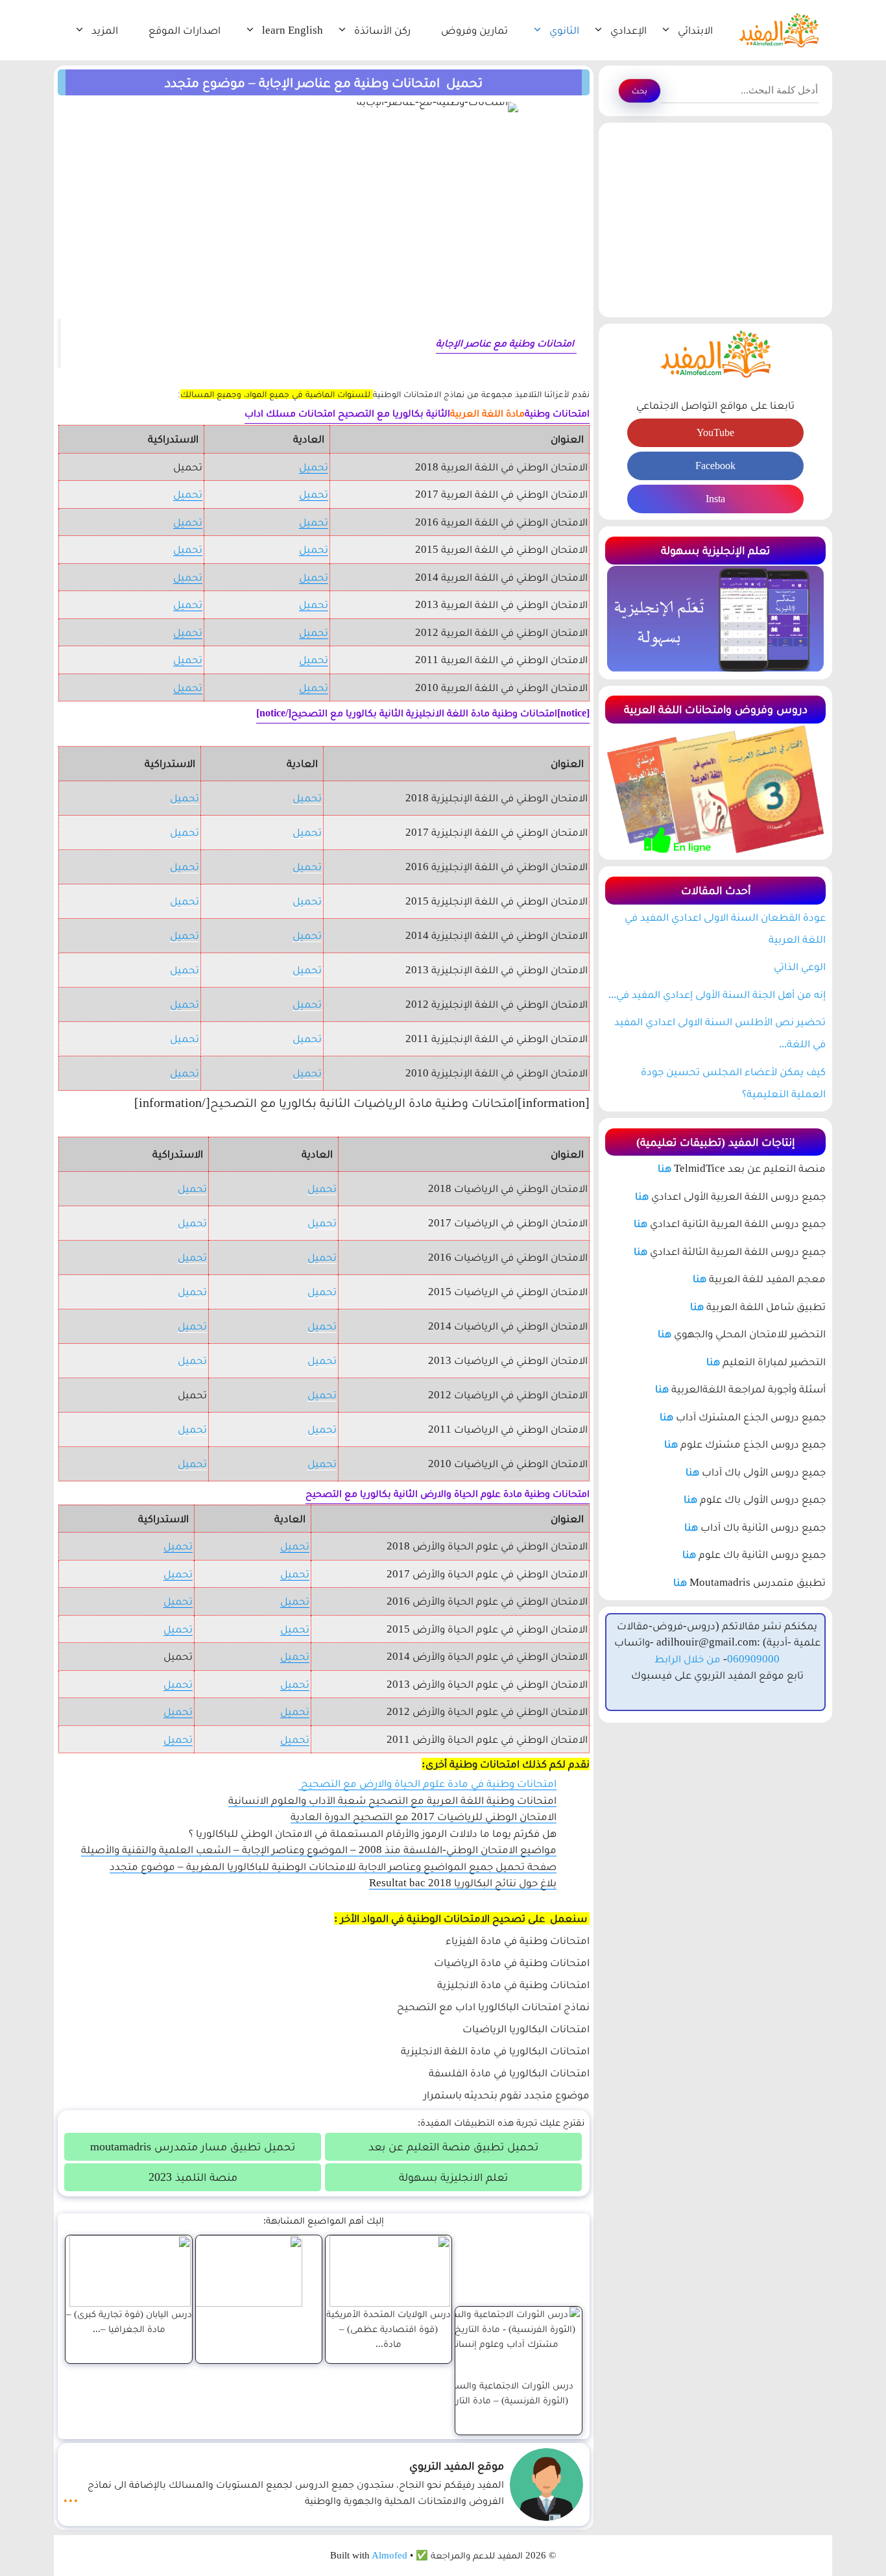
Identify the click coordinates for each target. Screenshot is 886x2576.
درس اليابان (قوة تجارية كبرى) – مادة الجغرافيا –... (129, 2321)
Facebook (715, 466)
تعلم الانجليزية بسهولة (453, 2177)
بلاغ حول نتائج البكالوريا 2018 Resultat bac (463, 1883)
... (71, 2496)
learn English (293, 30)
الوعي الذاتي (800, 966)
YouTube (715, 432)
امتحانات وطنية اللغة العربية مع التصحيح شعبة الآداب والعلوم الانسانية (392, 1800)
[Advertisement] (715, 220)
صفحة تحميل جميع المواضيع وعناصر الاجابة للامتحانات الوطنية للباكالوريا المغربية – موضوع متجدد (333, 1866)
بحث (640, 91)
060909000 (753, 1659)
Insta (715, 499)
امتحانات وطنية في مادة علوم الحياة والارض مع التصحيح (427, 1783)
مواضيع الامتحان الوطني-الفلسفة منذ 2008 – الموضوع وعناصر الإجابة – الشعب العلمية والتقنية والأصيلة (319, 1850)
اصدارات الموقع (185, 30)
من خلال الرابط (688, 1659)
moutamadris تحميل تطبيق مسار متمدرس (193, 2146)
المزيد (105, 30)
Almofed (389, 2555)
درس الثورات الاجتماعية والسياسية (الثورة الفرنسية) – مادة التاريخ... (503, 2392)
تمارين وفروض (474, 30)
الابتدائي (695, 30)
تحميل (314, 467)
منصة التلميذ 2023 (193, 2177)
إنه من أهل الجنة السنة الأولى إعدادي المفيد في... (717, 994)
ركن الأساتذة (382, 30)
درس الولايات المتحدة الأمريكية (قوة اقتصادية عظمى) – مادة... (389, 2328)
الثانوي (564, 30)
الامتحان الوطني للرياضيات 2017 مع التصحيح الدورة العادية (424, 1817)
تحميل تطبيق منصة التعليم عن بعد (453, 2146)
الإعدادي (629, 30)
